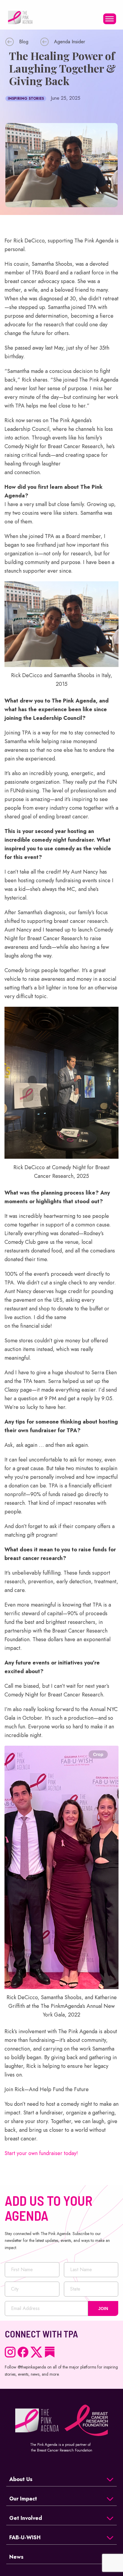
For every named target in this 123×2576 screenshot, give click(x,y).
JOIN (103, 2308)
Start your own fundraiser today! (41, 2153)
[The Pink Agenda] (20, 17)
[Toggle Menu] (110, 19)
